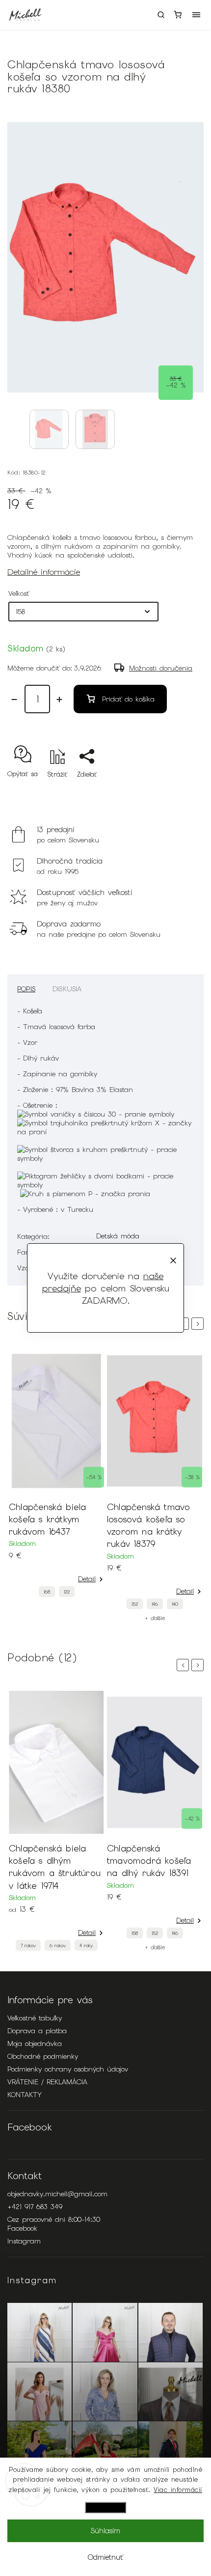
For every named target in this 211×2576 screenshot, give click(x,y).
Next (199, 1324)
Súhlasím (105, 2531)
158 (135, 1933)
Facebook (22, 2228)
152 (135, 1604)
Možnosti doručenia (161, 668)
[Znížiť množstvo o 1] (14, 700)
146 (155, 1604)
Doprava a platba (37, 2031)
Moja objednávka (35, 2044)
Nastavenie (105, 2507)
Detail (87, 1579)
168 (47, 1592)
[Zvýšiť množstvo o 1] (59, 700)
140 (175, 1604)
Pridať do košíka (128, 699)
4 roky (86, 1946)
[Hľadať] (161, 15)
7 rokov (28, 1946)
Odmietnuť (105, 2557)
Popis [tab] (26, 989)
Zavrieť (178, 792)
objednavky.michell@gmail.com (57, 2194)
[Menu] (196, 15)
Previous (185, 1665)
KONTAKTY (25, 2095)
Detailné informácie (44, 572)
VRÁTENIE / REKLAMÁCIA (47, 2082)
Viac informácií (178, 2490)
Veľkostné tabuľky (35, 2018)
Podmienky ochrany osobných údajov (68, 2069)
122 (67, 1592)
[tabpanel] (56, 1476)
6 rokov (58, 1946)
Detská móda (118, 1236)
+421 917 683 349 (35, 2207)
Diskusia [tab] (67, 989)
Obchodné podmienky (43, 2056)
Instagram (24, 2241)
